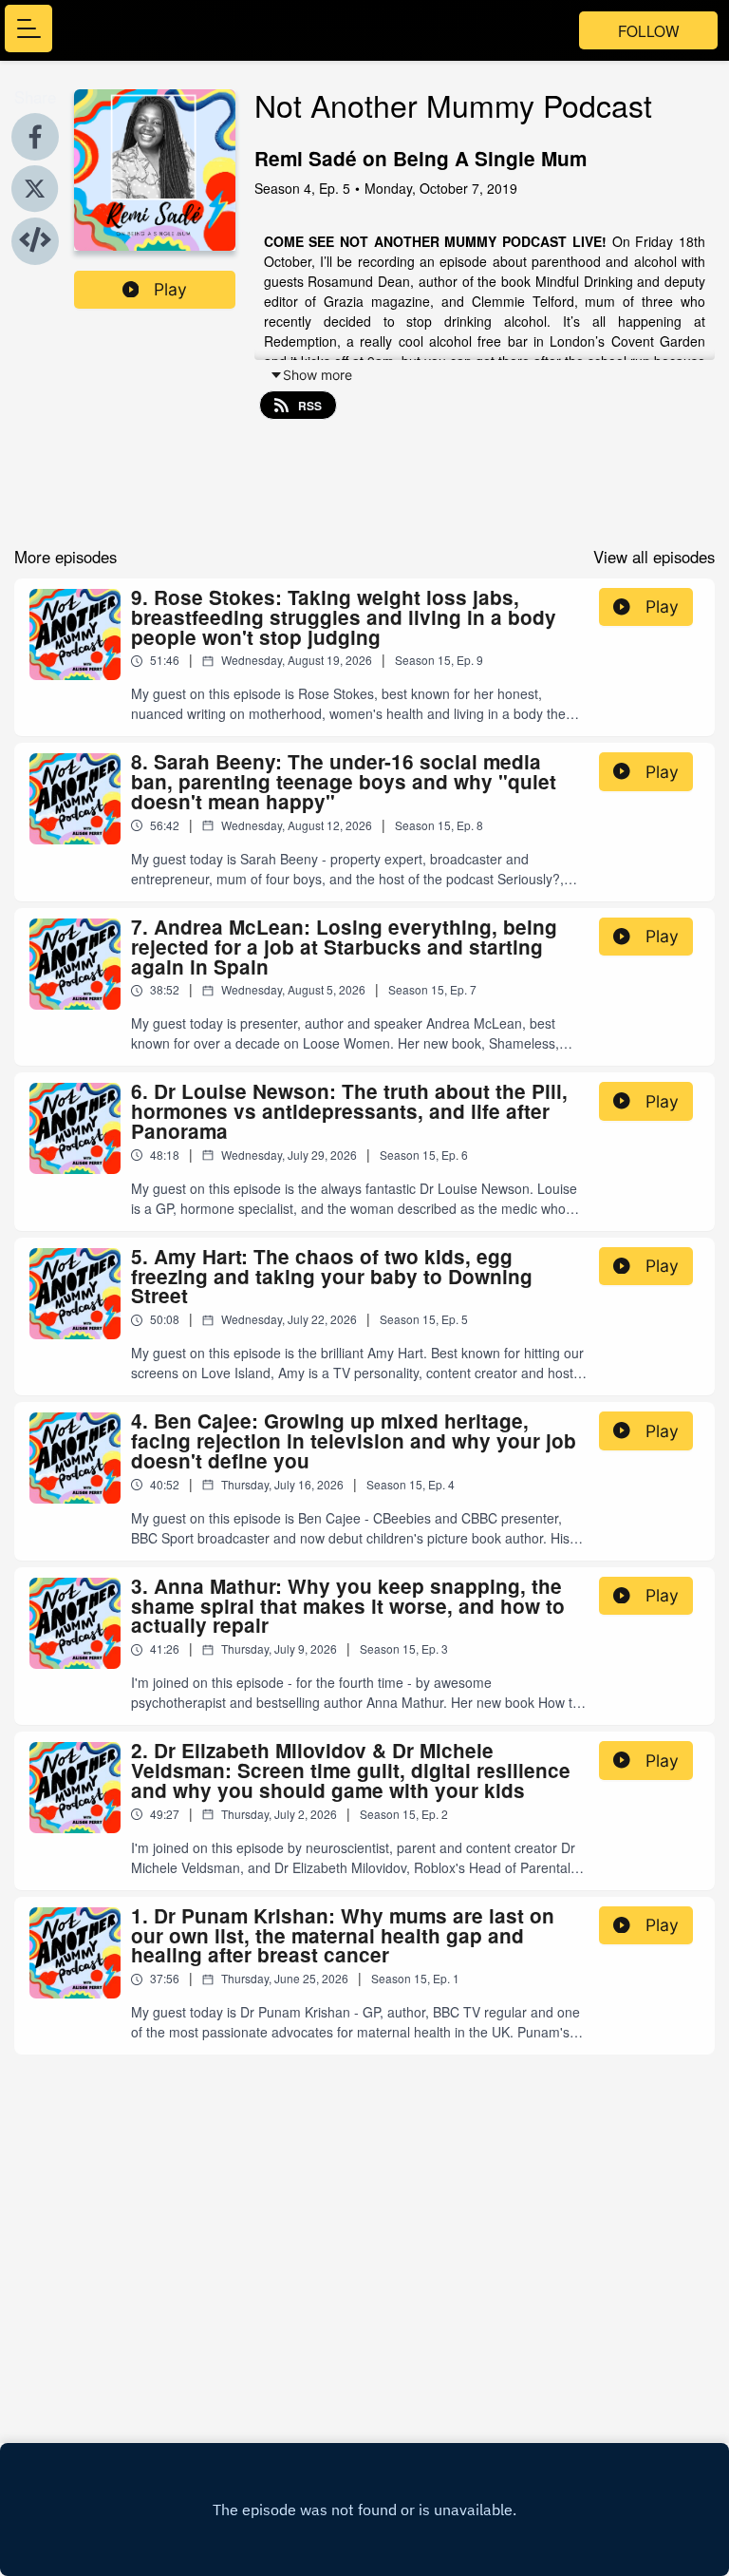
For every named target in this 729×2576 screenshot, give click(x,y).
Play (170, 289)
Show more (318, 375)
